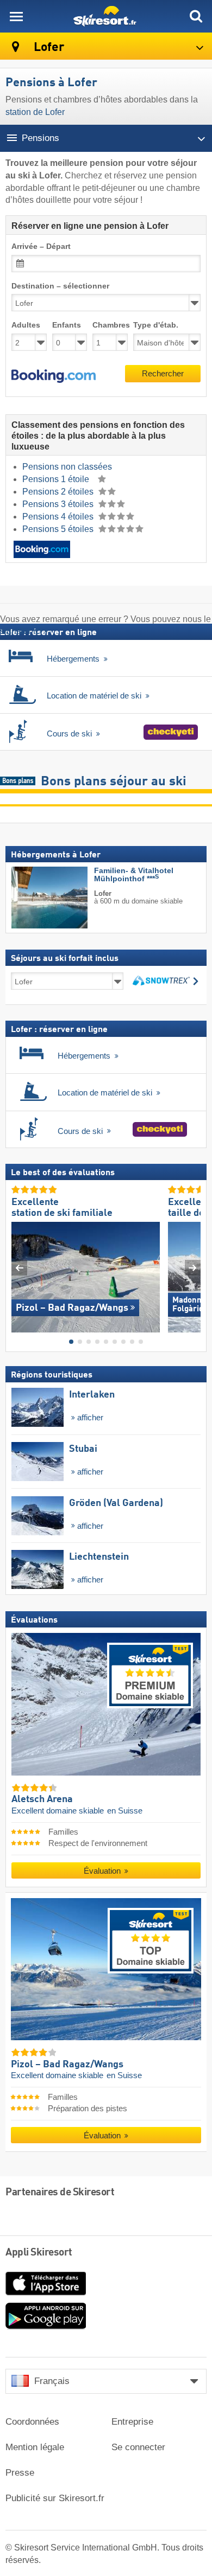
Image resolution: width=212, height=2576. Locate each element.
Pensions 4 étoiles (59, 517)
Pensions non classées (67, 467)
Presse (20, 2473)
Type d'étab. (156, 325)
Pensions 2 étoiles (59, 492)
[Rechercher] (196, 16)
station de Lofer (35, 112)
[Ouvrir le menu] (16, 16)
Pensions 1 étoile (57, 479)
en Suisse (125, 1811)
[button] (54, 376)
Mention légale (35, 2447)
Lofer (48, 47)
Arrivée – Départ (41, 246)
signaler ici (21, 631)
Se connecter (138, 2447)
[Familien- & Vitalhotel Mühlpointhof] (33, 898)
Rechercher (163, 373)
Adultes (26, 325)
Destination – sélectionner (60, 286)
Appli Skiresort (39, 2253)
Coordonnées (32, 2422)
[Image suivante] (193, 1268)
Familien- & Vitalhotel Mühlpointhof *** (134, 875)
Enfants (67, 325)
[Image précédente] (19, 1268)
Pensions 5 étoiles (59, 529)
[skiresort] (106, 16)
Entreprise (132, 2422)
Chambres (110, 325)
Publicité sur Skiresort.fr (55, 2498)
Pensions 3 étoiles (59, 504)
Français (52, 2381)
